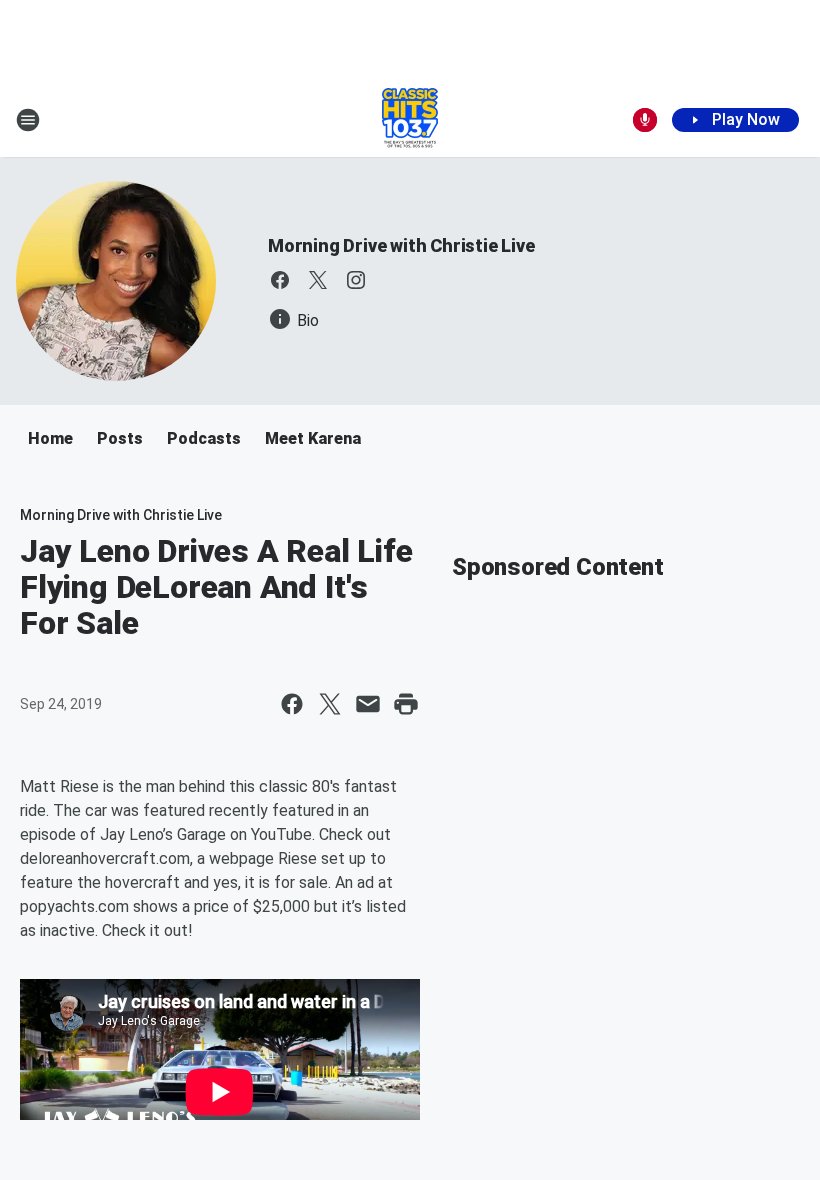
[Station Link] (410, 120)
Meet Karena (313, 438)
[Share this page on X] (330, 704)
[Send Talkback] (645, 120)
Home (50, 438)
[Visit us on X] (318, 280)
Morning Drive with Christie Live (401, 245)
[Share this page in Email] (368, 704)
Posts (120, 438)
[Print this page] (406, 704)
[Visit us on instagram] (356, 280)
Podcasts (204, 438)
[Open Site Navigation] (28, 120)
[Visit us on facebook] (280, 280)
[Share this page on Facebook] (292, 704)
